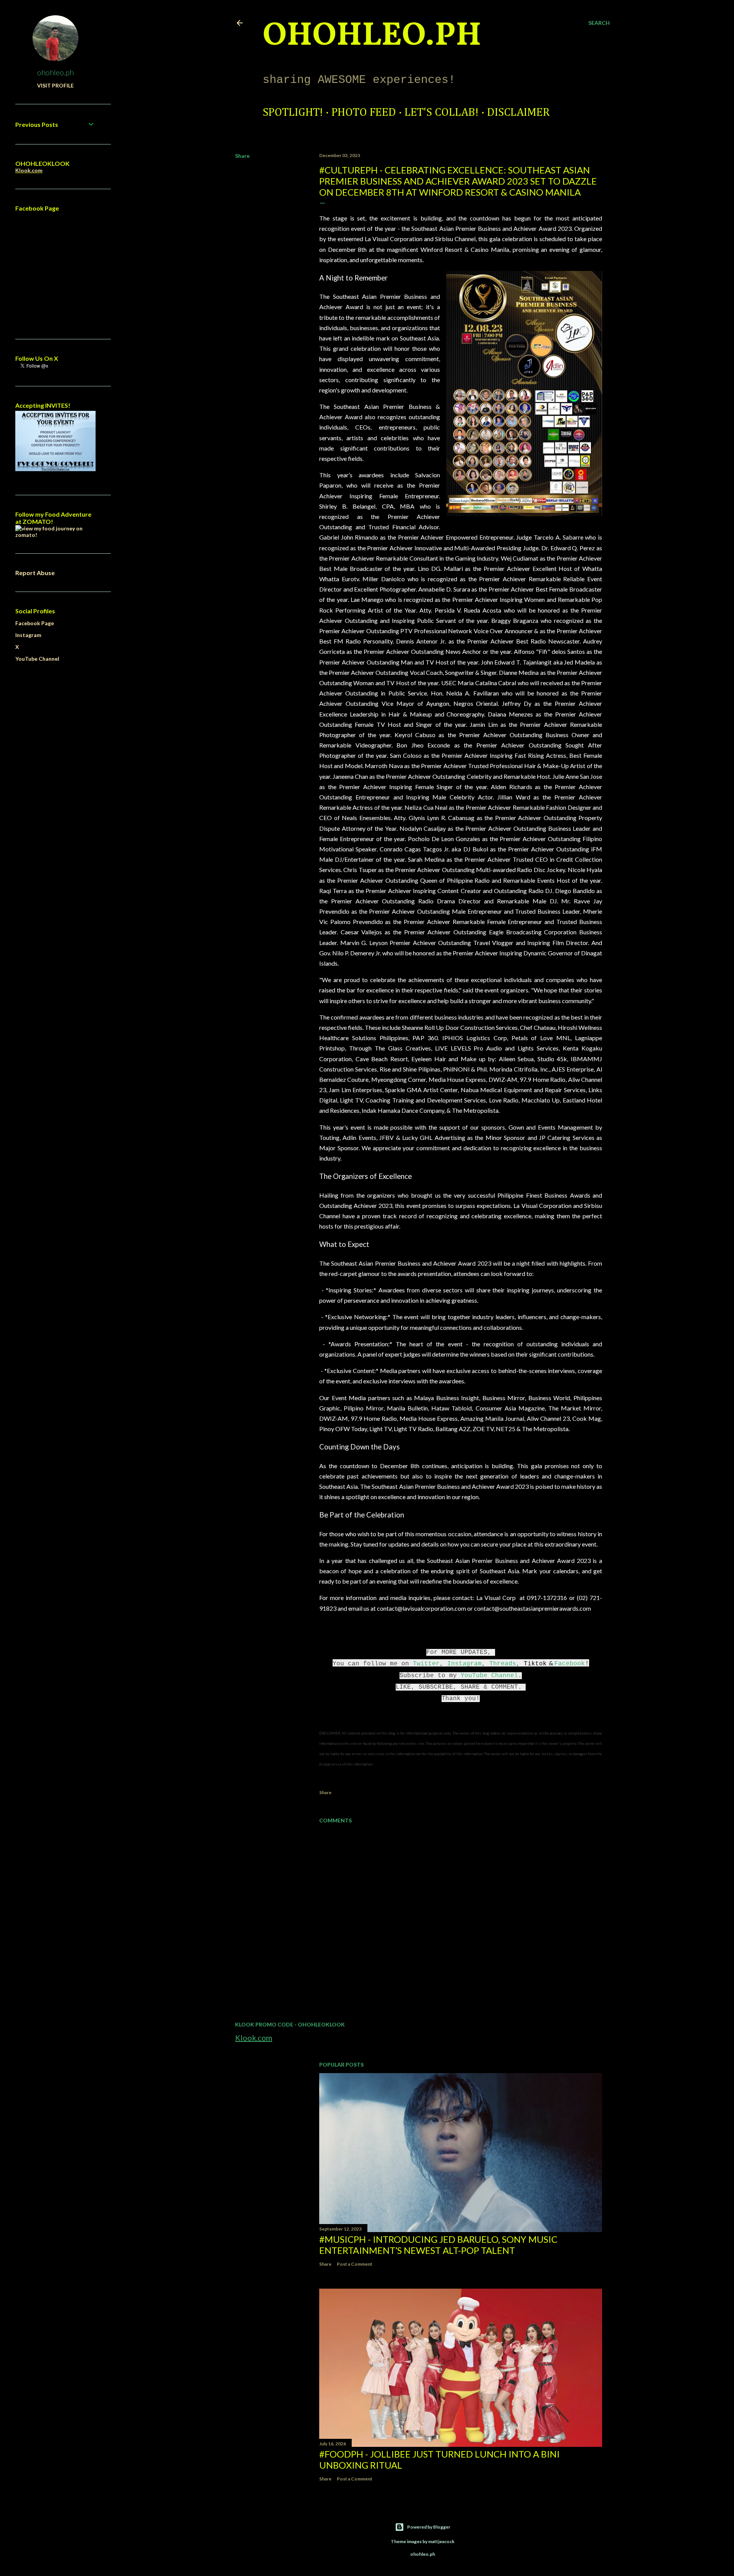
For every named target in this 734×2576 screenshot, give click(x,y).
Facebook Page (35, 623)
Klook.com (254, 2038)
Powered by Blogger (429, 2527)
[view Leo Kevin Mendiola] (55, 535)
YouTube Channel (489, 1676)
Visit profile (55, 85)
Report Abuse (35, 573)
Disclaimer (518, 113)
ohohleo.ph (55, 72)
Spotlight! (293, 113)
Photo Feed (364, 113)
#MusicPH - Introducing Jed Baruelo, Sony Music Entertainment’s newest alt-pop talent (438, 2245)
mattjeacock (441, 2541)
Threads (503, 1664)
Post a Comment (355, 2264)
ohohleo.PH (372, 36)
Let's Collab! (442, 113)
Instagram (464, 1664)
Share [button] (242, 156)
